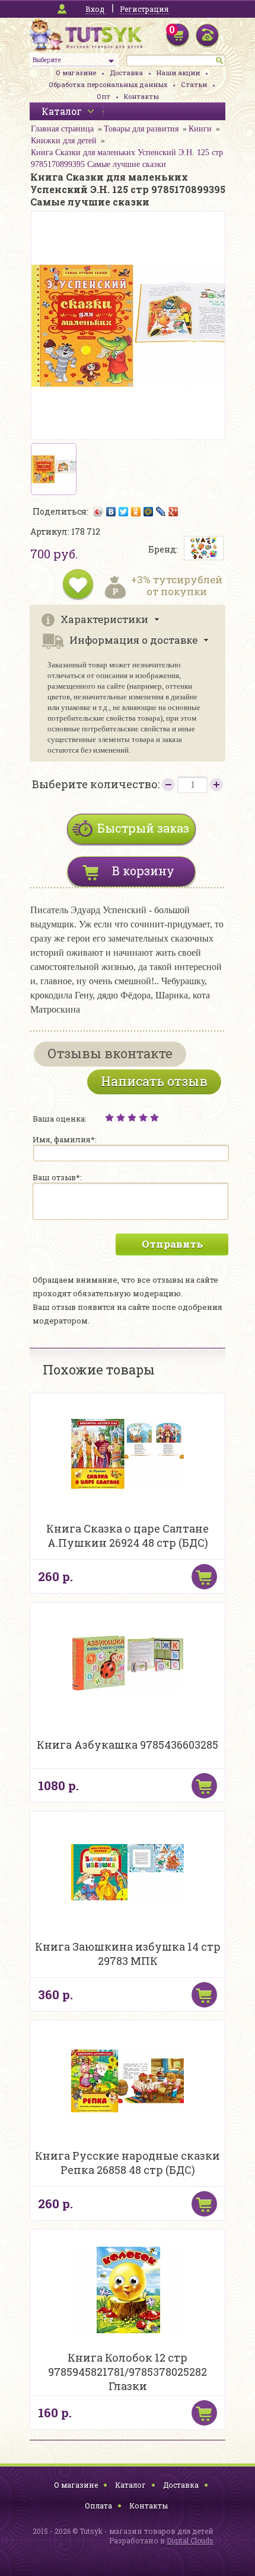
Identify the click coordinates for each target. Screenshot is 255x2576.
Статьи (194, 84)
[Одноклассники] (136, 512)
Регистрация (144, 9)
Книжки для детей (64, 141)
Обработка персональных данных (108, 84)
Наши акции (178, 73)
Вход (95, 9)
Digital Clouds (190, 2540)
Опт (103, 96)
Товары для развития (141, 129)
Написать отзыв (154, 1081)
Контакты (141, 96)
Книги (200, 129)
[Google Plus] (173, 512)
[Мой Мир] (149, 512)
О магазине (76, 73)
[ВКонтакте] (111, 512)
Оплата (98, 2506)
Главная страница (62, 129)
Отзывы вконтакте (110, 1053)
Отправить (172, 1244)
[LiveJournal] (161, 512)
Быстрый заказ (143, 828)
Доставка (126, 73)
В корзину (143, 871)
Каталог (130, 2485)
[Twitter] (124, 512)
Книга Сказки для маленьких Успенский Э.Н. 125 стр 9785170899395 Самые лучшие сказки (127, 158)
